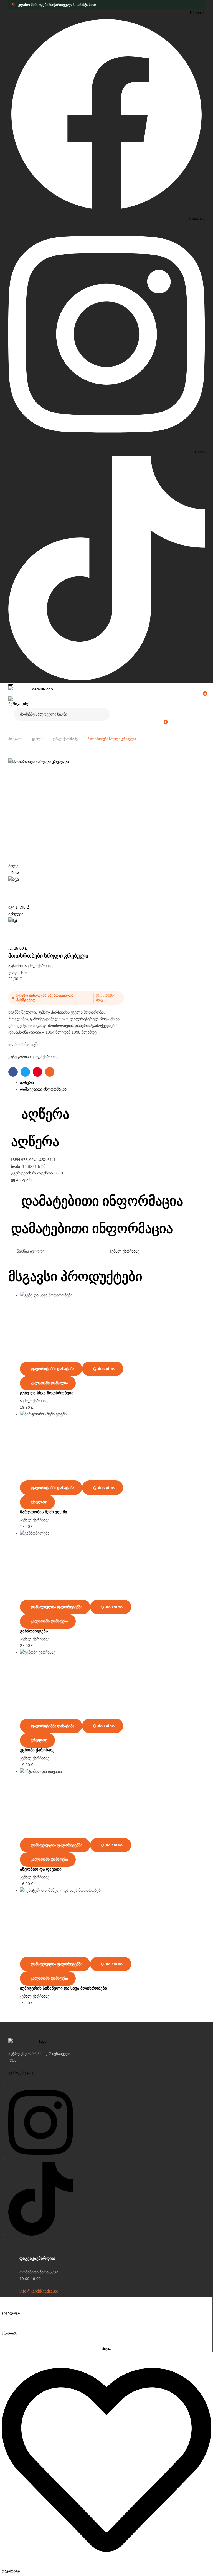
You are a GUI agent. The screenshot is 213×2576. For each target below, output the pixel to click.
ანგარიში (10, 2333)
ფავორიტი (11, 2571)
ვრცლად (39, 1502)
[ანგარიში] (4, 2325)
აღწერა (27, 1083)
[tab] (112, 1083)
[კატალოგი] (4, 2304)
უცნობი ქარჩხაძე (37, 1750)
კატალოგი (11, 2313)
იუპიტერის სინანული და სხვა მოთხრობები (64, 1988)
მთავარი (15, 739)
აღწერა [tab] (45, 1114)
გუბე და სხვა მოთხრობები (47, 1393)
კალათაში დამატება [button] (49, 1383)
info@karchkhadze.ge (39, 2291)
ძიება (102, 714)
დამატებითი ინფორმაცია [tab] (102, 1201)
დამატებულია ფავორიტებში (57, 1607)
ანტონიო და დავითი (41, 1869)
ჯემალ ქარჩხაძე (65, 739)
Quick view (104, 1369)
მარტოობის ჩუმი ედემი (44, 1512)
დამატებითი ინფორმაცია (43, 1089)
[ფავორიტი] (106, 2563)
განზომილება (34, 1631)
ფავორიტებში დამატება (53, 1369)
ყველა (37, 739)
